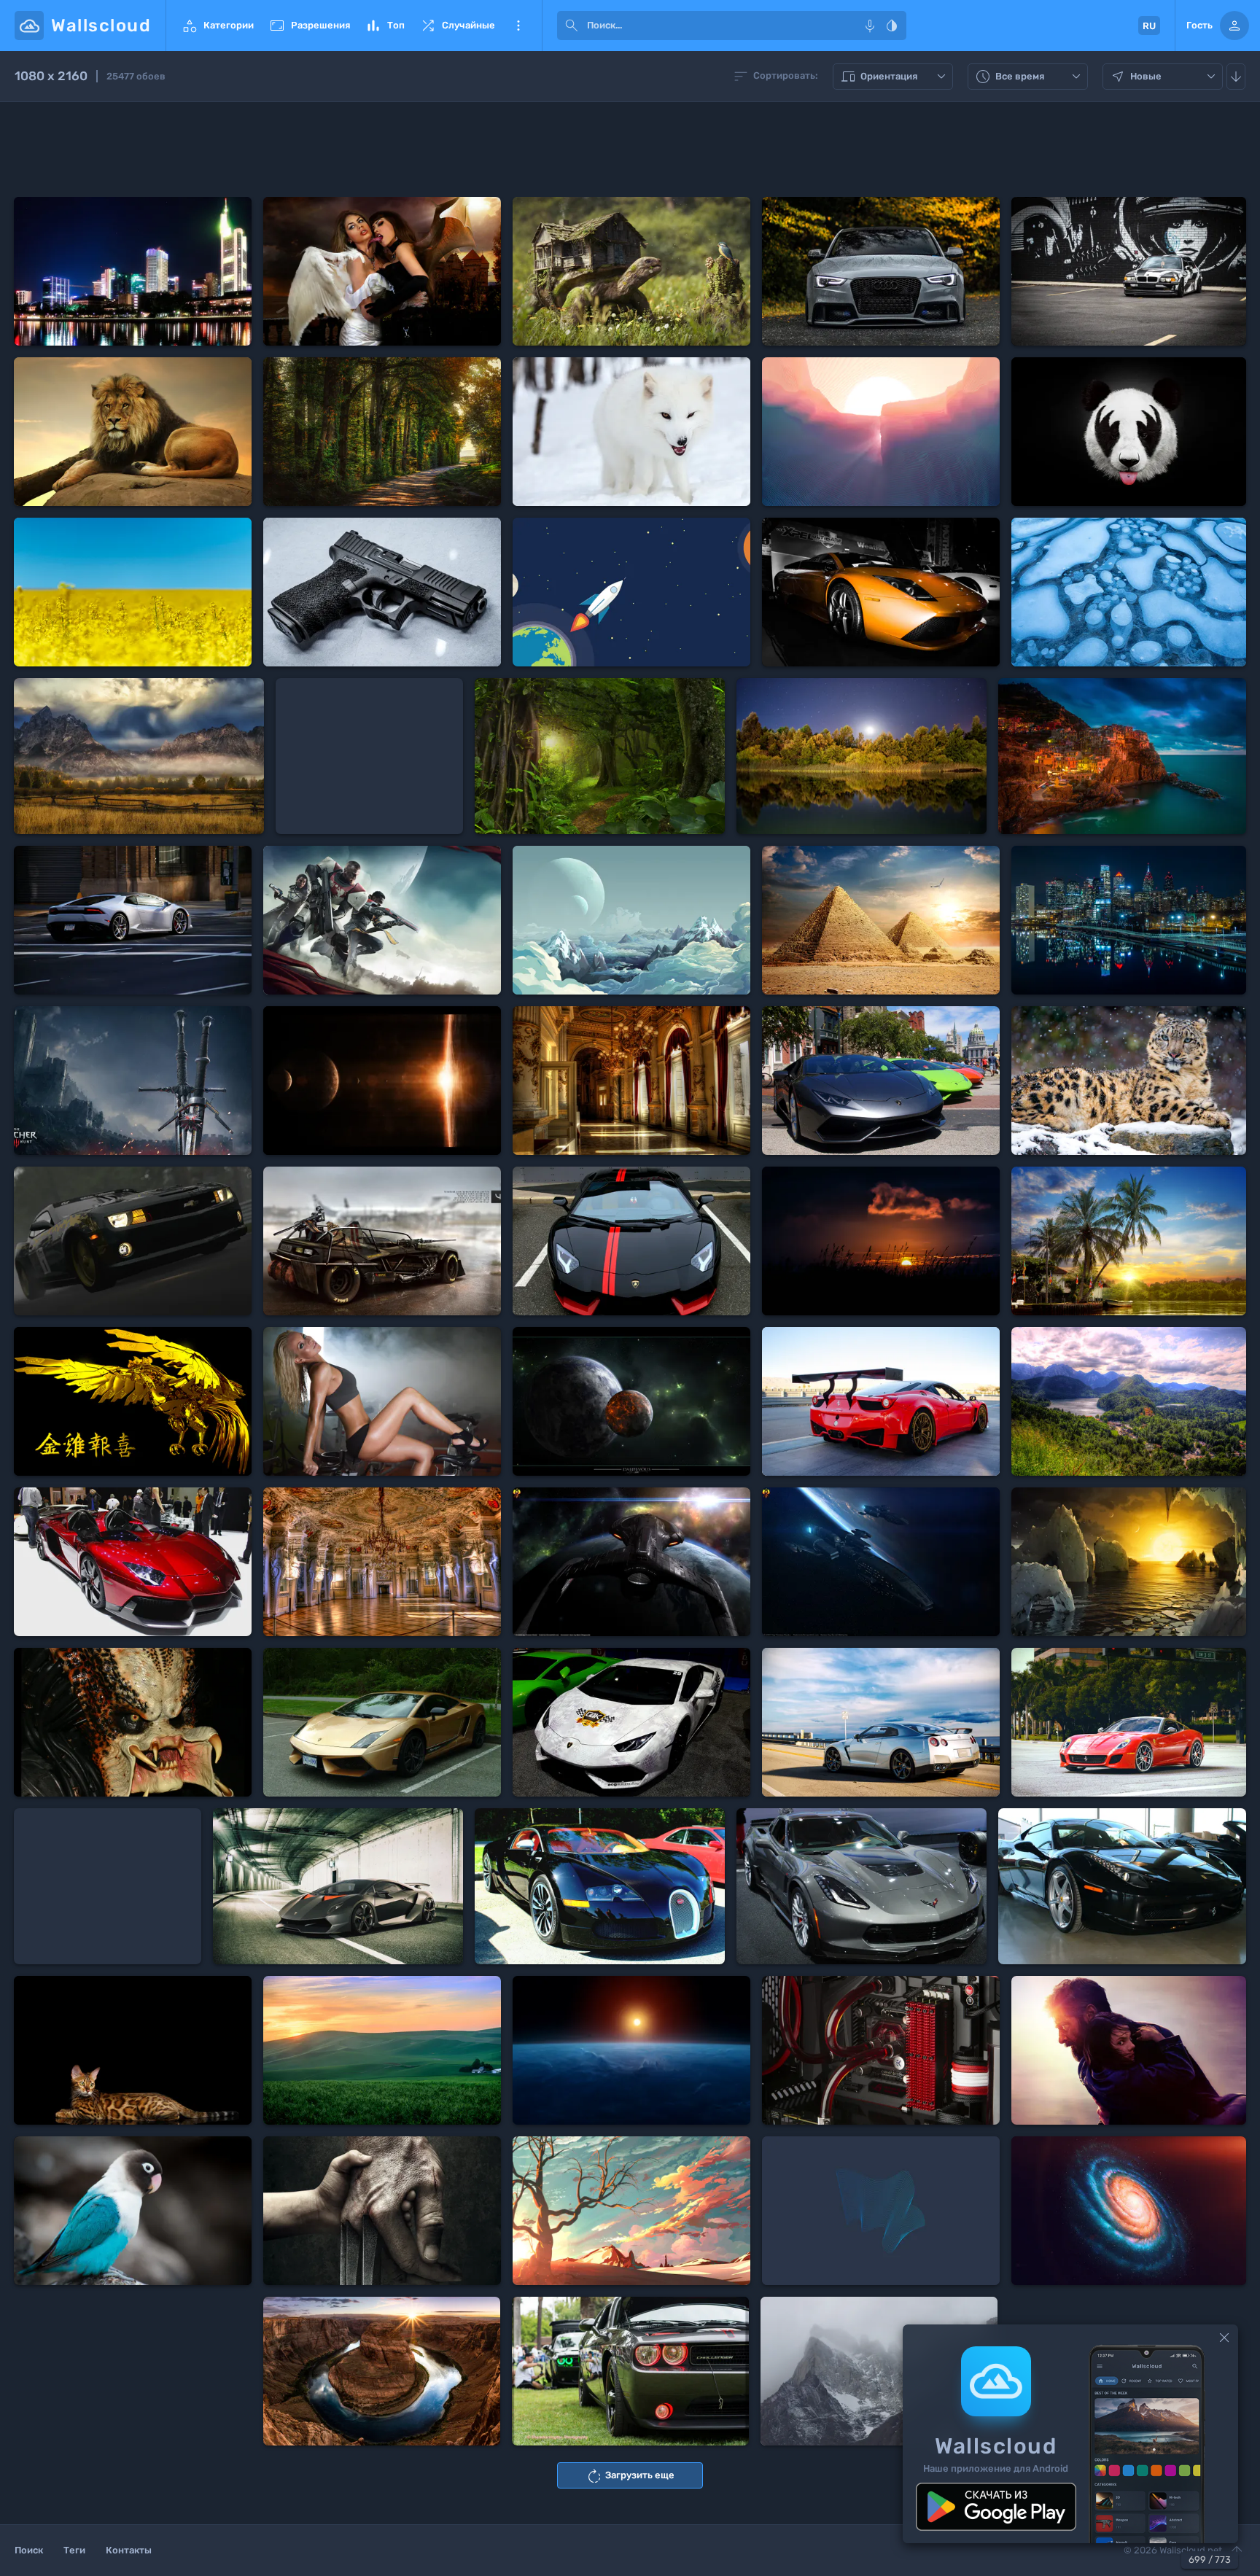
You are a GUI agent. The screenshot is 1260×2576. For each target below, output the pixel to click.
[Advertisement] (630, 149)
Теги (74, 2550)
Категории (217, 26)
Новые (1164, 77)
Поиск (29, 2550)
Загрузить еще (630, 2476)
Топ (385, 26)
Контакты (129, 2550)
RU (1149, 26)
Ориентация (895, 77)
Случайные (457, 26)
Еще (518, 26)
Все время (1030, 77)
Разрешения (309, 26)
